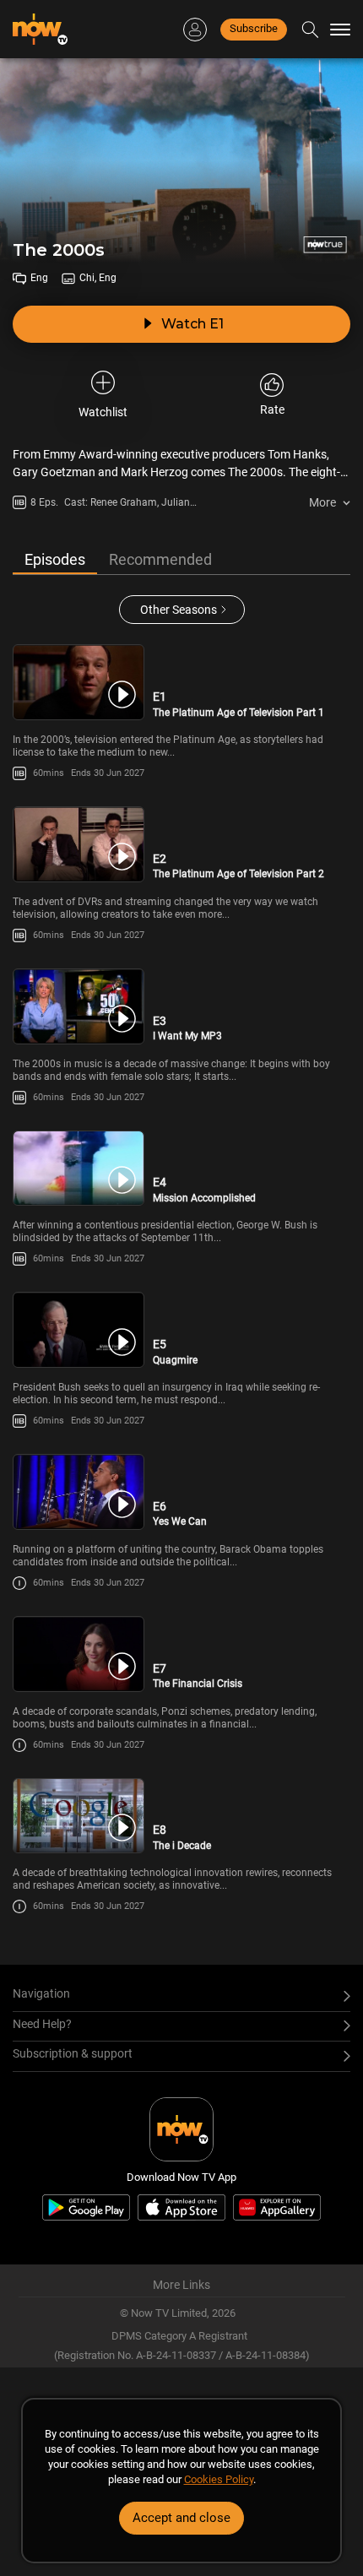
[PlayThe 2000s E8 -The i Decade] (79, 1816)
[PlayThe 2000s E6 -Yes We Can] (79, 1492)
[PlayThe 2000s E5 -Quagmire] (79, 1330)
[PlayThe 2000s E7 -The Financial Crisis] (79, 1654)
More (322, 502)
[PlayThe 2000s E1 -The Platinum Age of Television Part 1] (79, 682)
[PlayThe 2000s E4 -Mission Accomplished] (79, 1169)
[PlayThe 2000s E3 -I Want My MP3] (79, 1006)
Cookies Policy (219, 2479)
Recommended (160, 559)
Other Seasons (179, 610)
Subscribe (254, 28)
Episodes (55, 559)
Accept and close (181, 2518)
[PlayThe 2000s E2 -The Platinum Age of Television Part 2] (79, 844)
